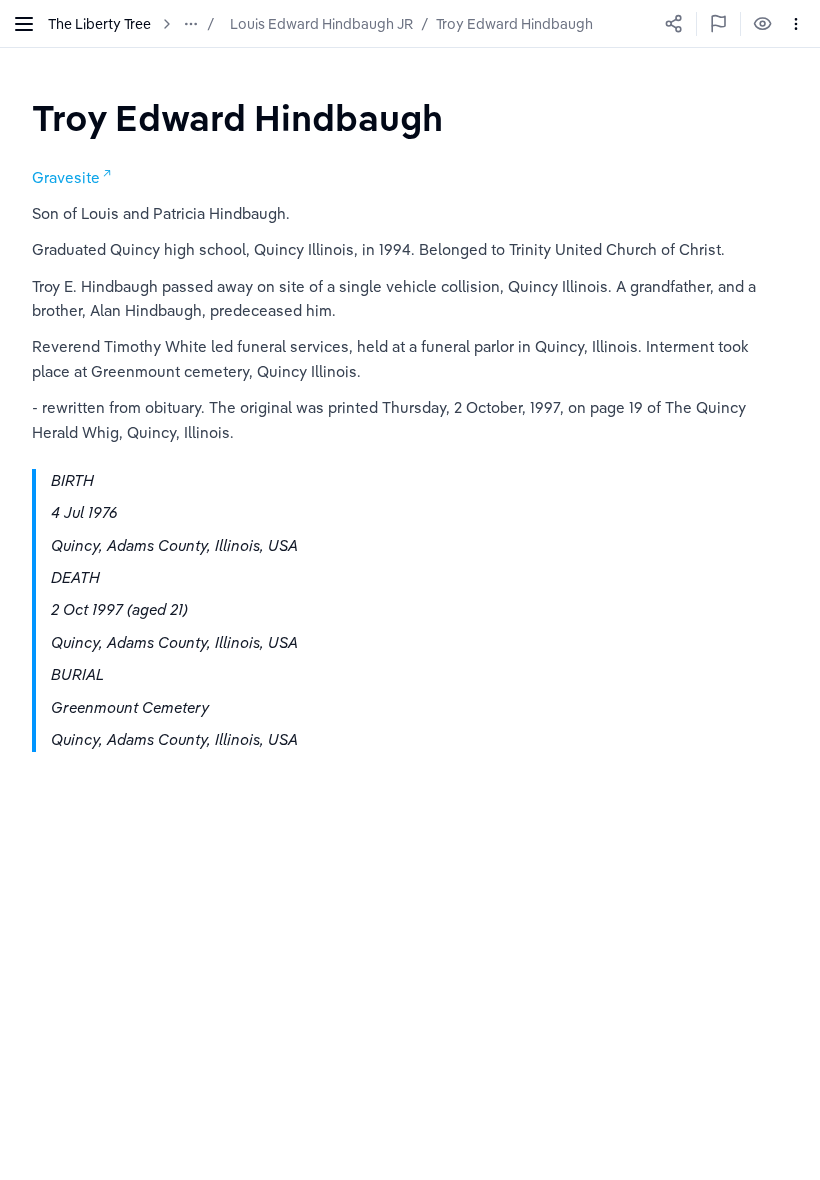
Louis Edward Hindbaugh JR (321, 24)
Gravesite (66, 177)
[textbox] (237, 117)
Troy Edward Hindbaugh (514, 24)
